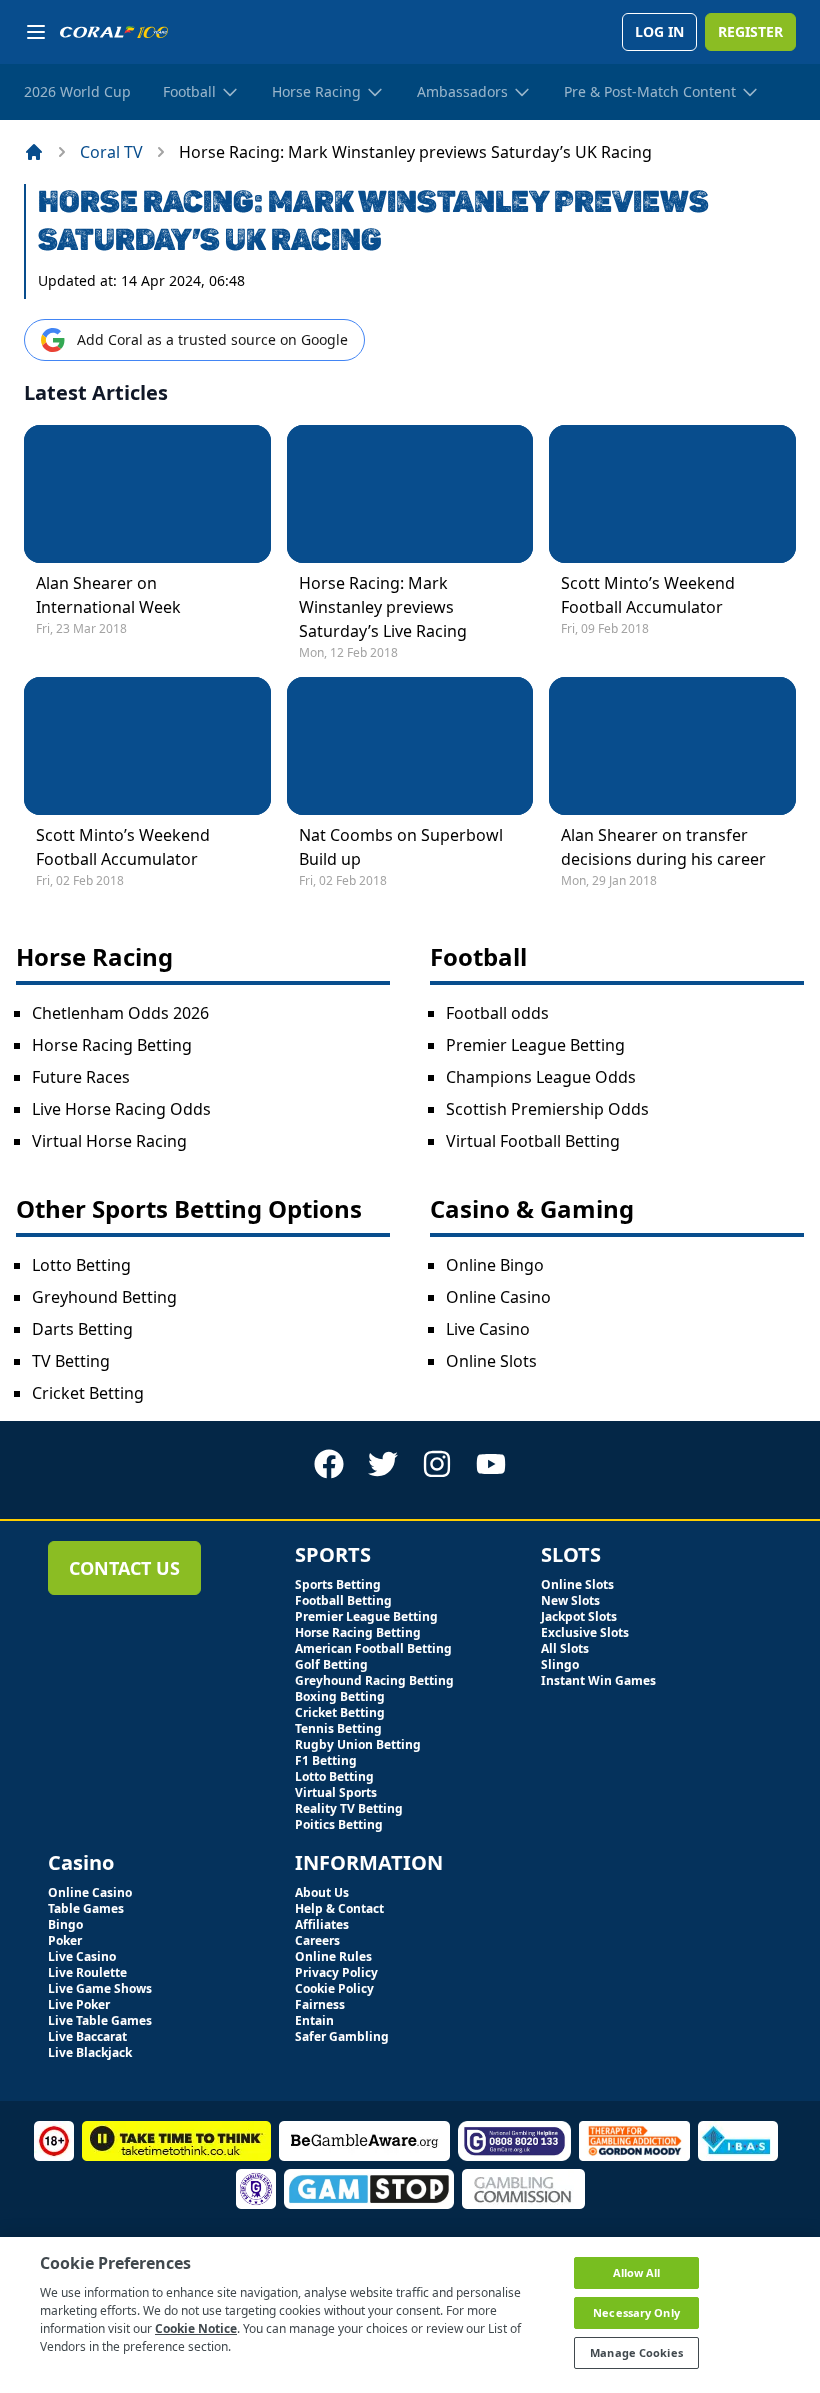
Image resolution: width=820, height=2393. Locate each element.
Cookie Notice (196, 2328)
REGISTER (750, 31)
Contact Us (124, 1568)
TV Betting (71, 1361)
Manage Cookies (636, 2352)
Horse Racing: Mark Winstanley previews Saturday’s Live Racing (383, 607)
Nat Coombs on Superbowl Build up (401, 847)
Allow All (637, 2272)
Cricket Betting (88, 1393)
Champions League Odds (541, 1077)
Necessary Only (636, 2312)
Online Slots (491, 1361)
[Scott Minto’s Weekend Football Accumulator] (672, 494)
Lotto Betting (81, 1265)
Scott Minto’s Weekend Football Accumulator (648, 595)
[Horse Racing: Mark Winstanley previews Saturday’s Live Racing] (410, 494)
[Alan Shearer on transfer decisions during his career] (672, 746)
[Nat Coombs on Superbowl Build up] (410, 746)
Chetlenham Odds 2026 (120, 1013)
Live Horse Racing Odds (121, 1109)
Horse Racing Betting (112, 1045)
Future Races (81, 1077)
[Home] (34, 152)
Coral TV (111, 152)
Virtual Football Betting (533, 1141)
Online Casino (498, 1297)
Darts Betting (82, 1329)
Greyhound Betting (104, 1297)
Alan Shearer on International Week (108, 595)
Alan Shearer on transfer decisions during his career (663, 847)
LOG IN (659, 31)
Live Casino (488, 1329)
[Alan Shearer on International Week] (147, 494)
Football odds (497, 1013)
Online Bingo (495, 1265)
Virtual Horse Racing (109, 1141)
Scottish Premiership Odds (547, 1109)
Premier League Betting (535, 1045)
